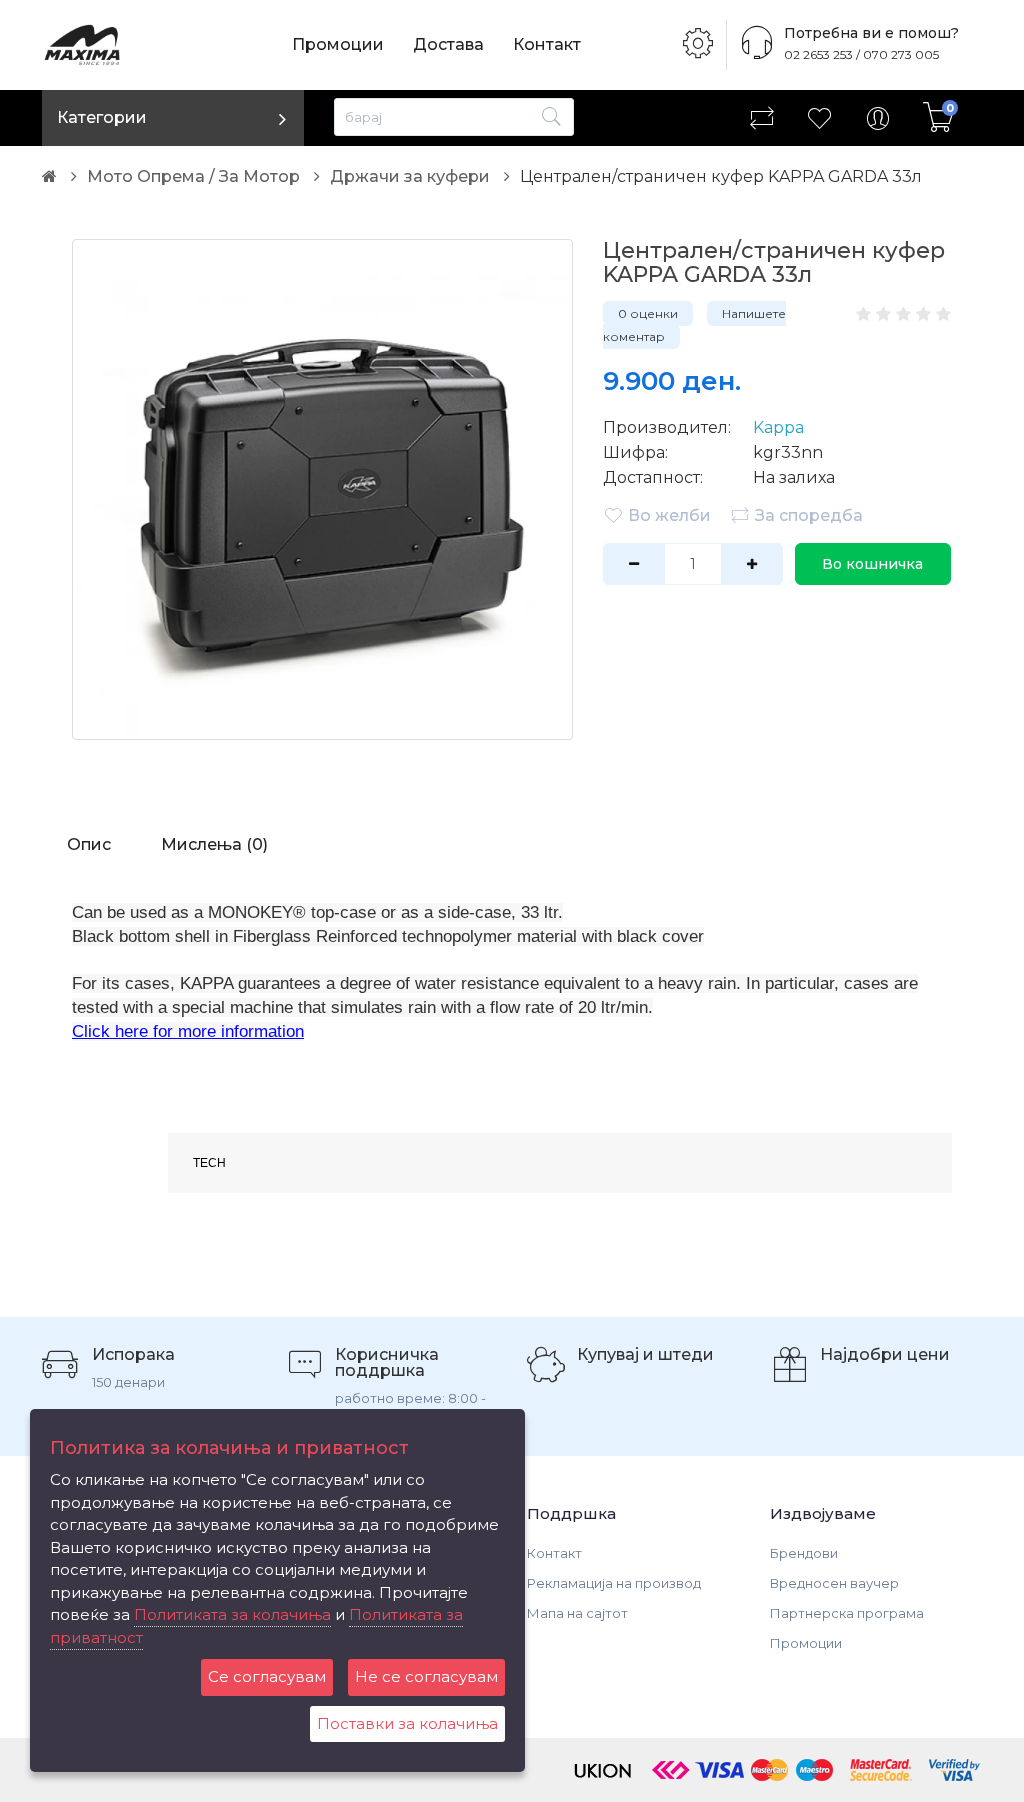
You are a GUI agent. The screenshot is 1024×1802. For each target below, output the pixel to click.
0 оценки (648, 313)
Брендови (804, 1553)
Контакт (547, 44)
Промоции (338, 44)
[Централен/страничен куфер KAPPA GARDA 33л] (322, 489)
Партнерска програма (847, 1613)
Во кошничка (872, 564)
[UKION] (604, 1768)
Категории (102, 117)
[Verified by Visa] (954, 1768)
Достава (448, 44)
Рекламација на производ (614, 1583)
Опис (89, 844)
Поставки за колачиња (407, 1723)
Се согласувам (267, 1676)
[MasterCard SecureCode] (881, 1768)
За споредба (809, 515)
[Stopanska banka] (671, 1768)
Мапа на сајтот (577, 1613)
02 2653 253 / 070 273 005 (861, 54)
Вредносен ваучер (834, 1583)
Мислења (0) (214, 844)
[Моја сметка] (878, 118)
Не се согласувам (426, 1676)
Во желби (669, 515)
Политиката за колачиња (232, 1614)
